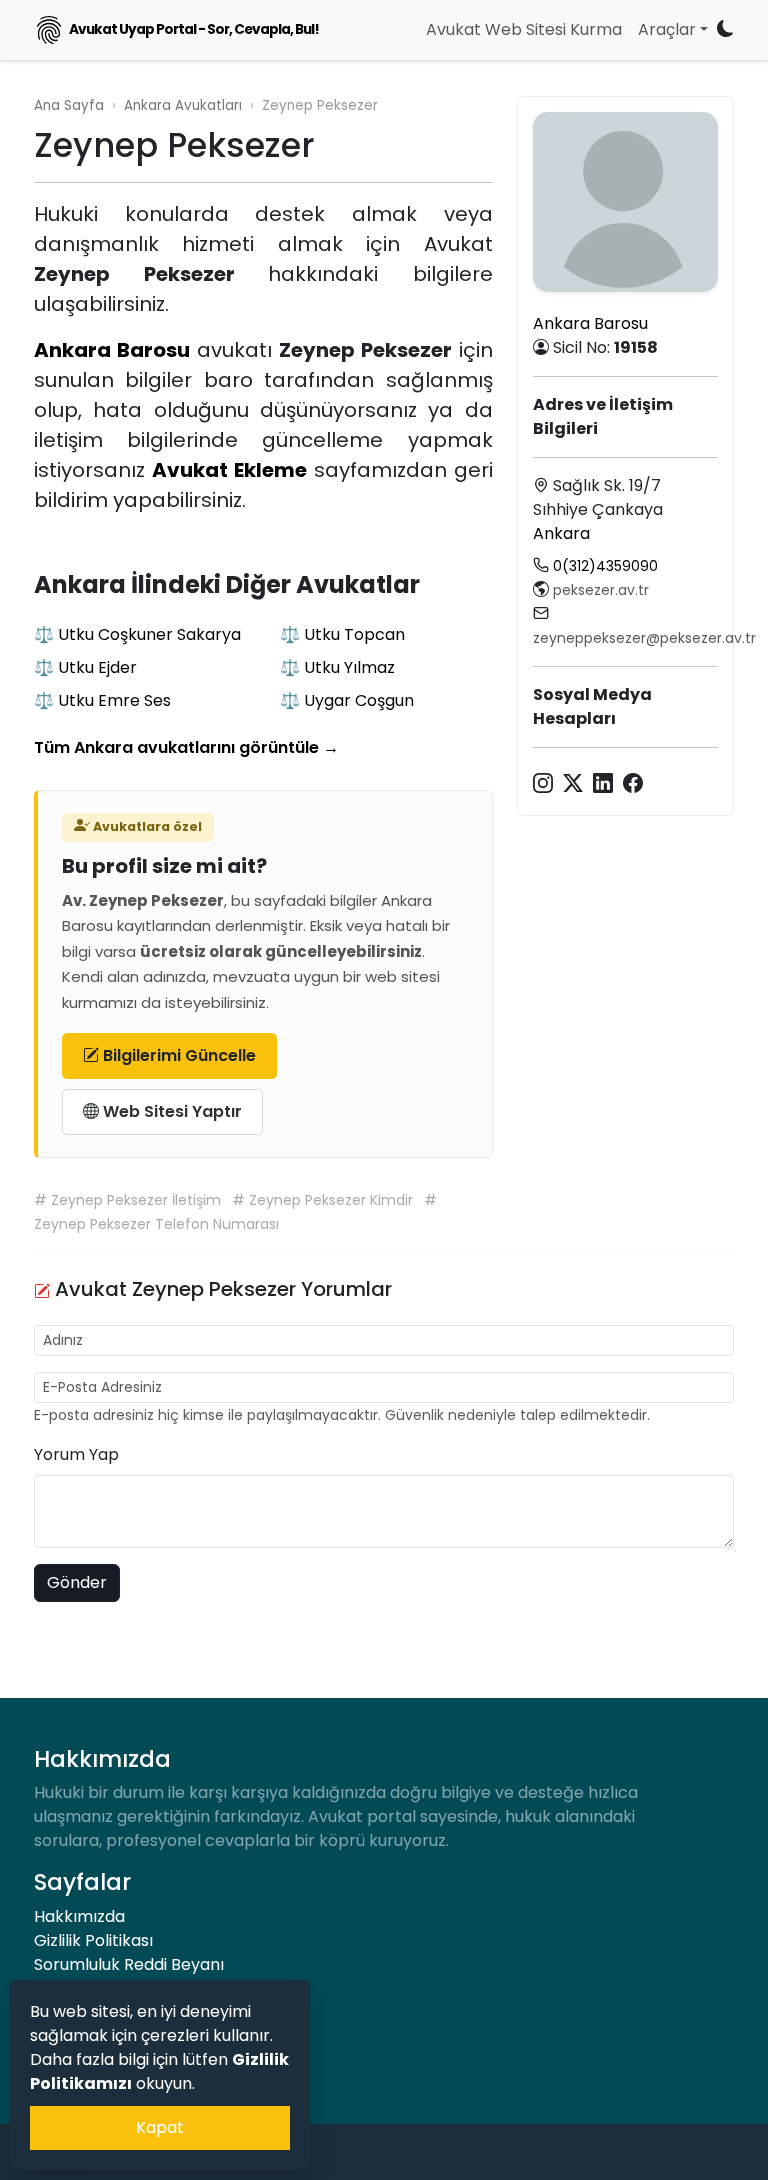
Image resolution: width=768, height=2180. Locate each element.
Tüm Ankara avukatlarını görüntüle (186, 747)
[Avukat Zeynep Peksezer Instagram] (543, 782)
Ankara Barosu (112, 350)
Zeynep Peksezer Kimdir (333, 1200)
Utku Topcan (354, 634)
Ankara (561, 533)
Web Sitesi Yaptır (170, 1111)
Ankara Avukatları (183, 105)
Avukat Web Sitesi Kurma (524, 29)
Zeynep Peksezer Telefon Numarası (156, 1224)
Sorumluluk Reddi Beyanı (129, 1964)
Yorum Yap (76, 1454)
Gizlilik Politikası (93, 1940)
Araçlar (667, 29)
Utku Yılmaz (349, 667)
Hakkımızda (79, 1916)
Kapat (160, 2127)
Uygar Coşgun (359, 700)
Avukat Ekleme (229, 470)
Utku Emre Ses (114, 700)
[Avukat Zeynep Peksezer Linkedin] (603, 782)
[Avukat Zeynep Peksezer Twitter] (573, 782)
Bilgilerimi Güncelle (177, 1055)
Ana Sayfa (69, 105)
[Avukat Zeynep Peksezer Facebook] (633, 782)
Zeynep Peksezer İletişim (138, 1200)
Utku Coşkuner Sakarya (149, 634)
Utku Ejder (97, 667)
